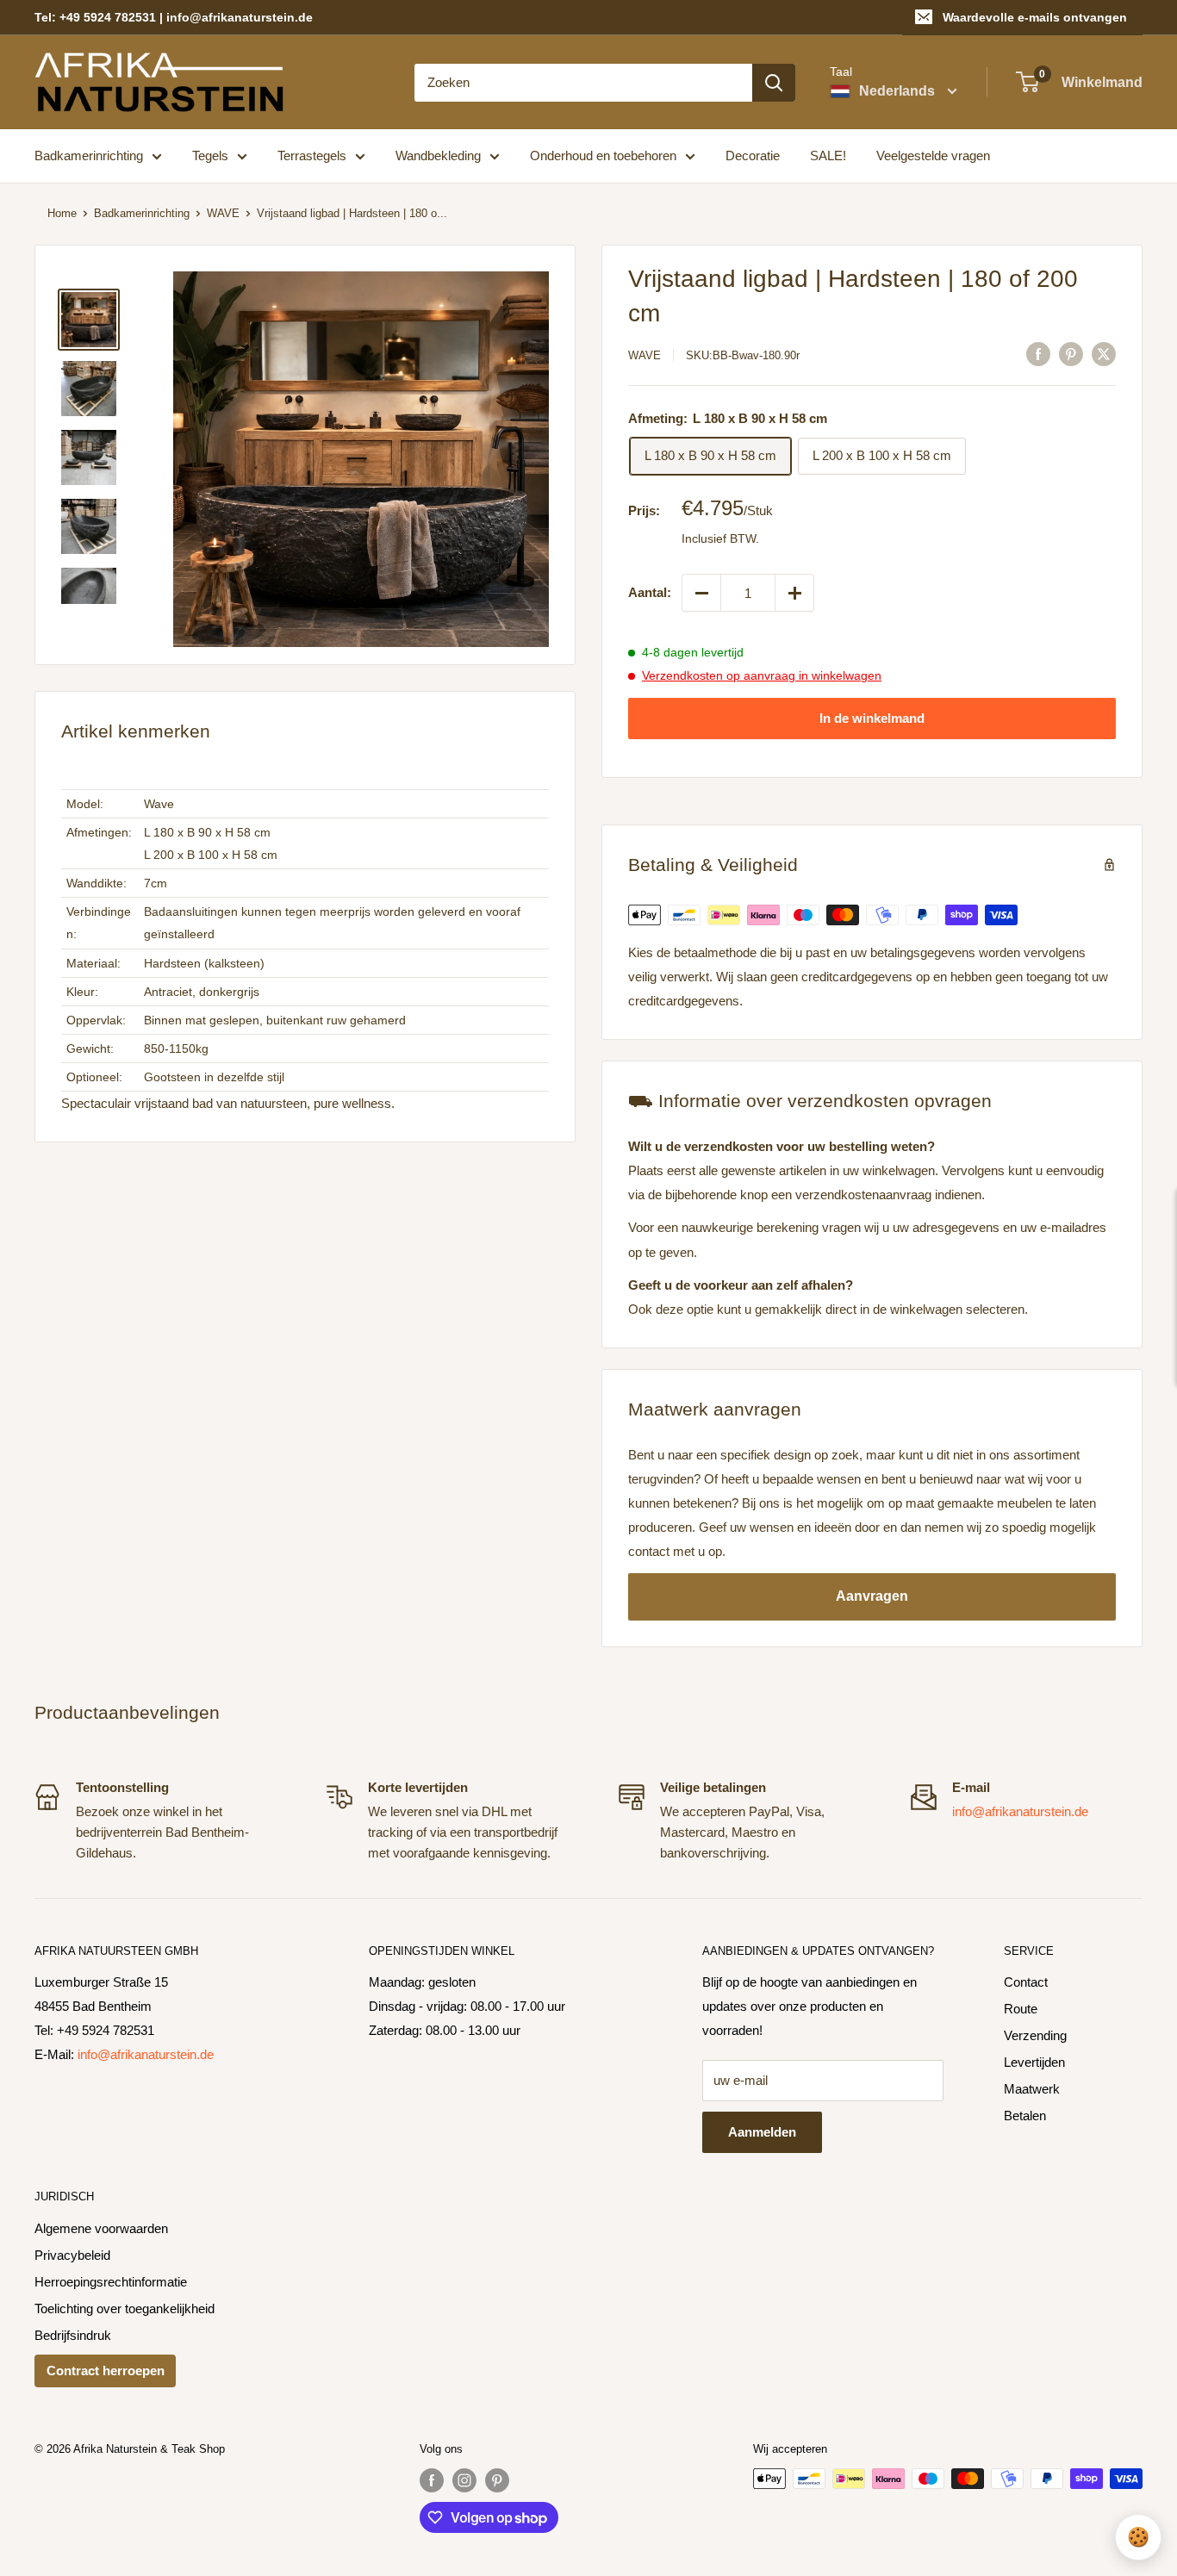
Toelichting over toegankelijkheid (125, 2308)
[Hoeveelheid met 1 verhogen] (794, 593)
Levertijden (1034, 2062)
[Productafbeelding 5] (89, 586)
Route (1021, 2009)
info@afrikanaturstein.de (1020, 1811)
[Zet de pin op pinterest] (1071, 354)
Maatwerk (1032, 2089)
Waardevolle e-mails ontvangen (1035, 17)
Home (62, 213)
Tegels (210, 156)
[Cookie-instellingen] (1138, 2537)
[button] (361, 459)
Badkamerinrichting (89, 156)
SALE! (828, 156)
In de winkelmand (872, 718)
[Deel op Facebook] (1038, 354)
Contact (1026, 1982)
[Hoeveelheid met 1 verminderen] (701, 593)
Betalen (1025, 2116)
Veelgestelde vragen (933, 156)
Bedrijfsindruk (73, 2335)
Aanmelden (762, 2132)
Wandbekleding (438, 156)
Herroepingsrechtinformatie (111, 2282)
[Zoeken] (774, 83)
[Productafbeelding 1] (89, 320)
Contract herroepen (106, 2371)
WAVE (223, 213)
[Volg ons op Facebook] (432, 2480)
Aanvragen (872, 1596)
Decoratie (753, 156)
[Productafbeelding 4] (89, 526)
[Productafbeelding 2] (89, 389)
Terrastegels (312, 156)
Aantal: (650, 592)
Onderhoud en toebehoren (603, 156)
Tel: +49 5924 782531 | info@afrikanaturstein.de (174, 17)
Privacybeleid (72, 2255)
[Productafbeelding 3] (89, 457)
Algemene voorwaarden (101, 2228)
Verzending (1035, 2035)
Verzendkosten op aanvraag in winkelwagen (762, 675)
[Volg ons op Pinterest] (497, 2480)
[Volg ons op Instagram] (464, 2480)
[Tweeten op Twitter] (1104, 354)
